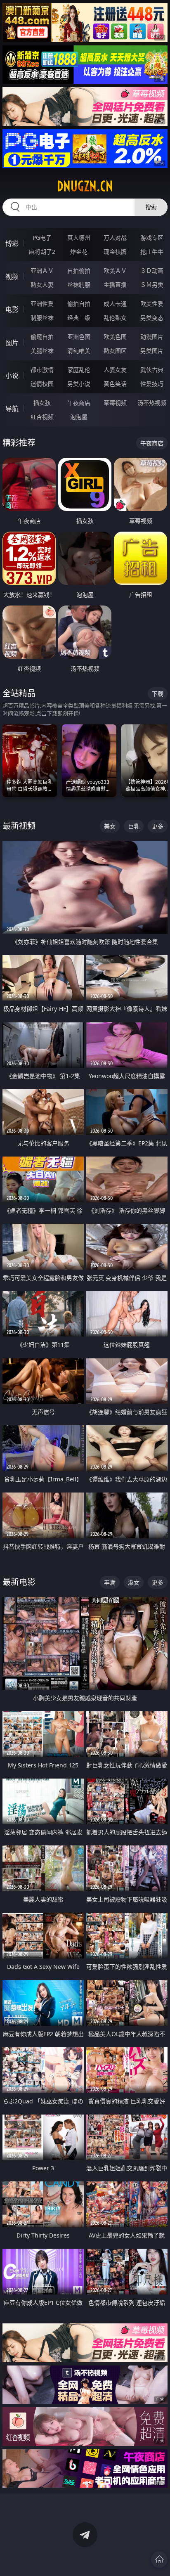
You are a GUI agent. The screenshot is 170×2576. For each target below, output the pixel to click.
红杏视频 (42, 417)
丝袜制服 (79, 285)
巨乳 (134, 826)
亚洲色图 (79, 337)
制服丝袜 (42, 318)
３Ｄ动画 (152, 271)
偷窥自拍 (42, 337)
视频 (12, 277)
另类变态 (152, 318)
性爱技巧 (152, 384)
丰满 (110, 1582)
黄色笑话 (115, 384)
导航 (12, 409)
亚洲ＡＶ (42, 271)
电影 (12, 310)
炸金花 (79, 252)
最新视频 (19, 826)
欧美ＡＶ (115, 271)
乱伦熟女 (115, 318)
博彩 (12, 244)
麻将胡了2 (42, 252)
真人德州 (79, 238)
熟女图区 (115, 351)
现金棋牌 (115, 252)
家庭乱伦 (79, 370)
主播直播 (115, 285)
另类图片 (152, 351)
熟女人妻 (42, 285)
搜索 (151, 207)
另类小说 (79, 384)
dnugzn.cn (85, 186)
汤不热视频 (152, 403)
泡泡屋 (79, 417)
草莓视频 (115, 403)
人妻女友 (115, 370)
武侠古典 (152, 370)
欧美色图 (115, 337)
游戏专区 (152, 238)
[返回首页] (159, 2559)
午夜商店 (79, 403)
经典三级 (79, 318)
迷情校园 (42, 384)
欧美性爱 (152, 304)
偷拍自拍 (79, 304)
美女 (110, 826)
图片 (12, 343)
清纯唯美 (79, 351)
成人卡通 (115, 304)
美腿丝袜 (42, 351)
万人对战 (115, 238)
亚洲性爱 (42, 304)
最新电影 (19, 1582)
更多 (158, 826)
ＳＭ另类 (152, 285)
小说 (12, 376)
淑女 (134, 1582)
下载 (158, 694)
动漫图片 (152, 337)
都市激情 (42, 370)
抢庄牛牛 (152, 252)
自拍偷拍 (79, 271)
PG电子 (42, 238)
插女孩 (42, 403)
